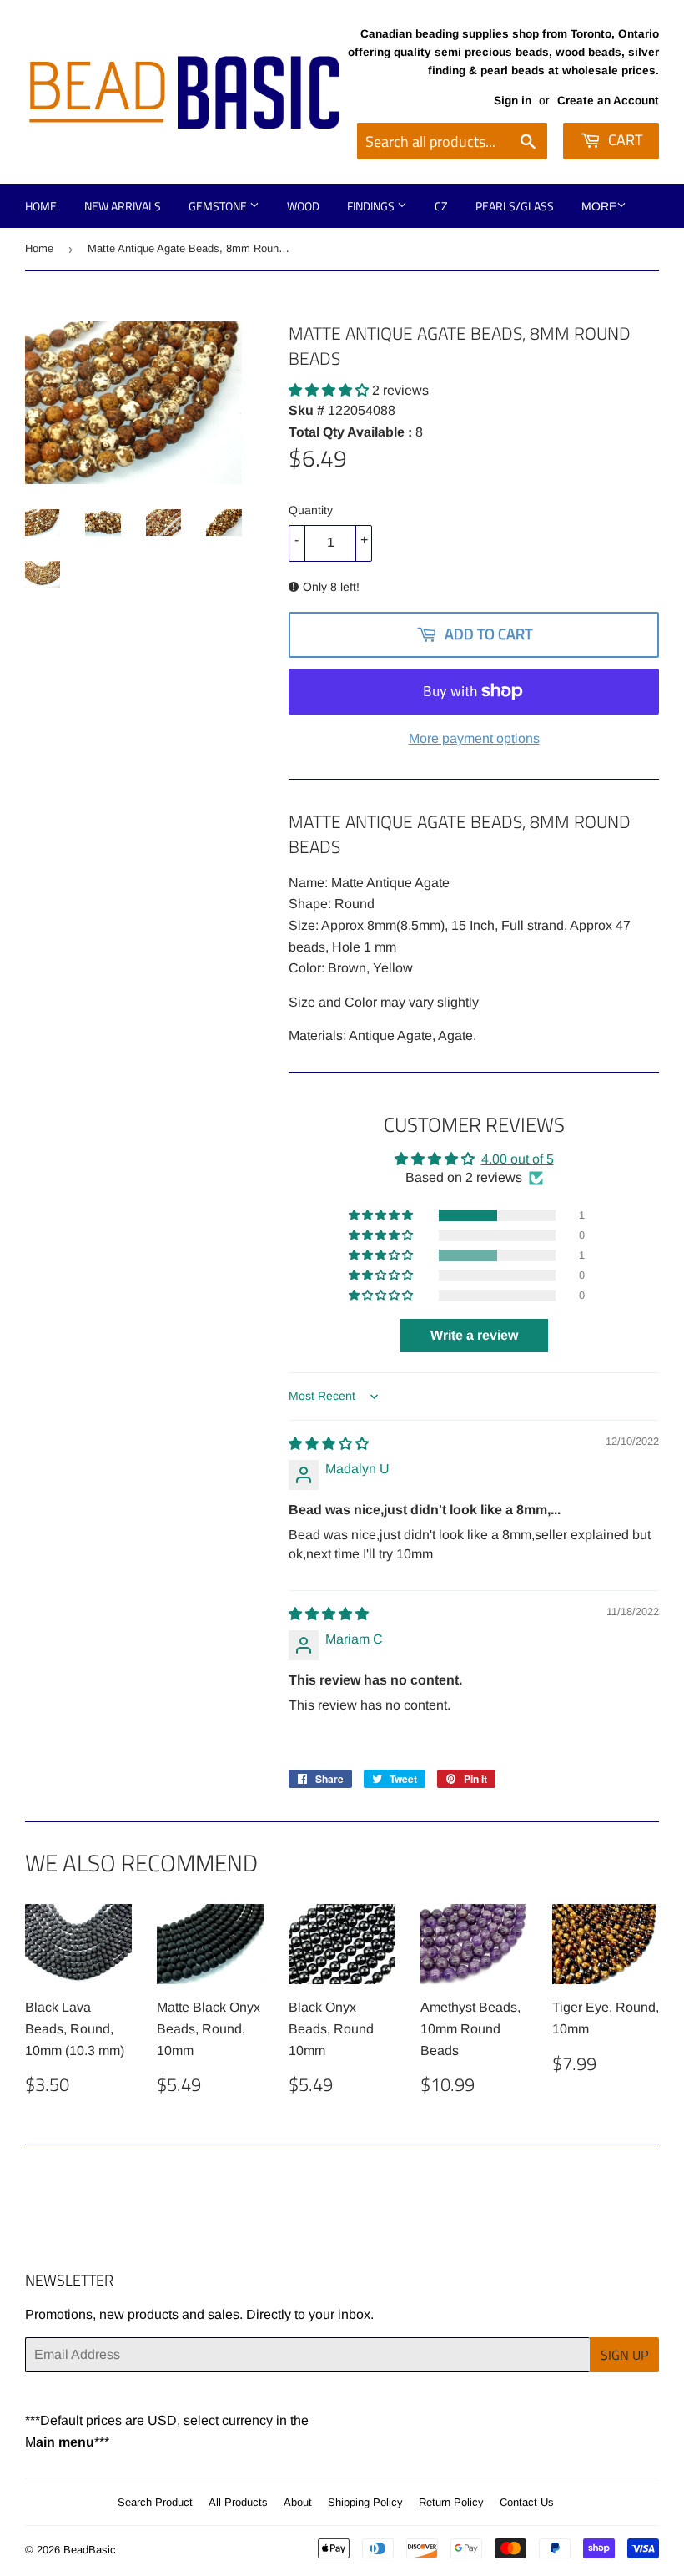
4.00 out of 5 (518, 1159)
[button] (330, 390)
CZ (441, 206)
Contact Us (527, 2502)
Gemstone (219, 206)
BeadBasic (90, 2550)
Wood (303, 206)
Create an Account (608, 101)
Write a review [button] (474, 1335)
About (298, 2502)
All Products (238, 2502)
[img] (329, 1444)
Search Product (155, 2502)
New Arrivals (123, 206)
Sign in (513, 101)
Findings (372, 206)
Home (41, 206)
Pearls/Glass (515, 206)
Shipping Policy (365, 2502)
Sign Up (624, 2355)
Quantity (311, 510)
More (599, 206)
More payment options (474, 738)
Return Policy (451, 2502)
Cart (624, 140)
